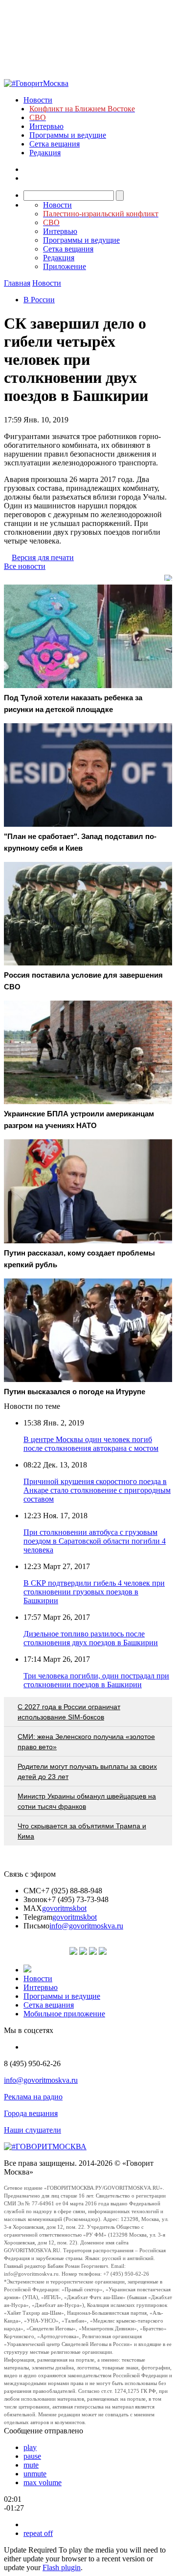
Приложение (65, 266)
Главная (17, 283)
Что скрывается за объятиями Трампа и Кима (82, 1831)
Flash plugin (62, 2567)
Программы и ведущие (68, 135)
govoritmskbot (64, 1908)
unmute (35, 2474)
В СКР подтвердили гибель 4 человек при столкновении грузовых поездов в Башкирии (94, 1592)
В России (39, 300)
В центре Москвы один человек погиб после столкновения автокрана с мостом (91, 1444)
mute (31, 2465)
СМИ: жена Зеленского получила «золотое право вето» (86, 1742)
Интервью (46, 126)
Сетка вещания (55, 144)
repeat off (38, 2533)
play (30, 2447)
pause (32, 2456)
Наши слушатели (33, 2130)
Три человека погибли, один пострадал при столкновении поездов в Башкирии (96, 1680)
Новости (38, 100)
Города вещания (31, 2113)
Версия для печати (43, 557)
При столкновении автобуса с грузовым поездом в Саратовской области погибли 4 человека (95, 1541)
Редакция (45, 153)
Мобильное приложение (64, 2014)
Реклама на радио (33, 2097)
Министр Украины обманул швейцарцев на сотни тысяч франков (87, 1801)
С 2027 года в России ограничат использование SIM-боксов (69, 1712)
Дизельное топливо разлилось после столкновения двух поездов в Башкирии (91, 1638)
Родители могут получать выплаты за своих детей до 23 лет (87, 1771)
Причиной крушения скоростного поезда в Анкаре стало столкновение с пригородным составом (97, 1490)
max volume (43, 2482)
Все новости (25, 566)
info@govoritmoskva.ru (86, 1926)
